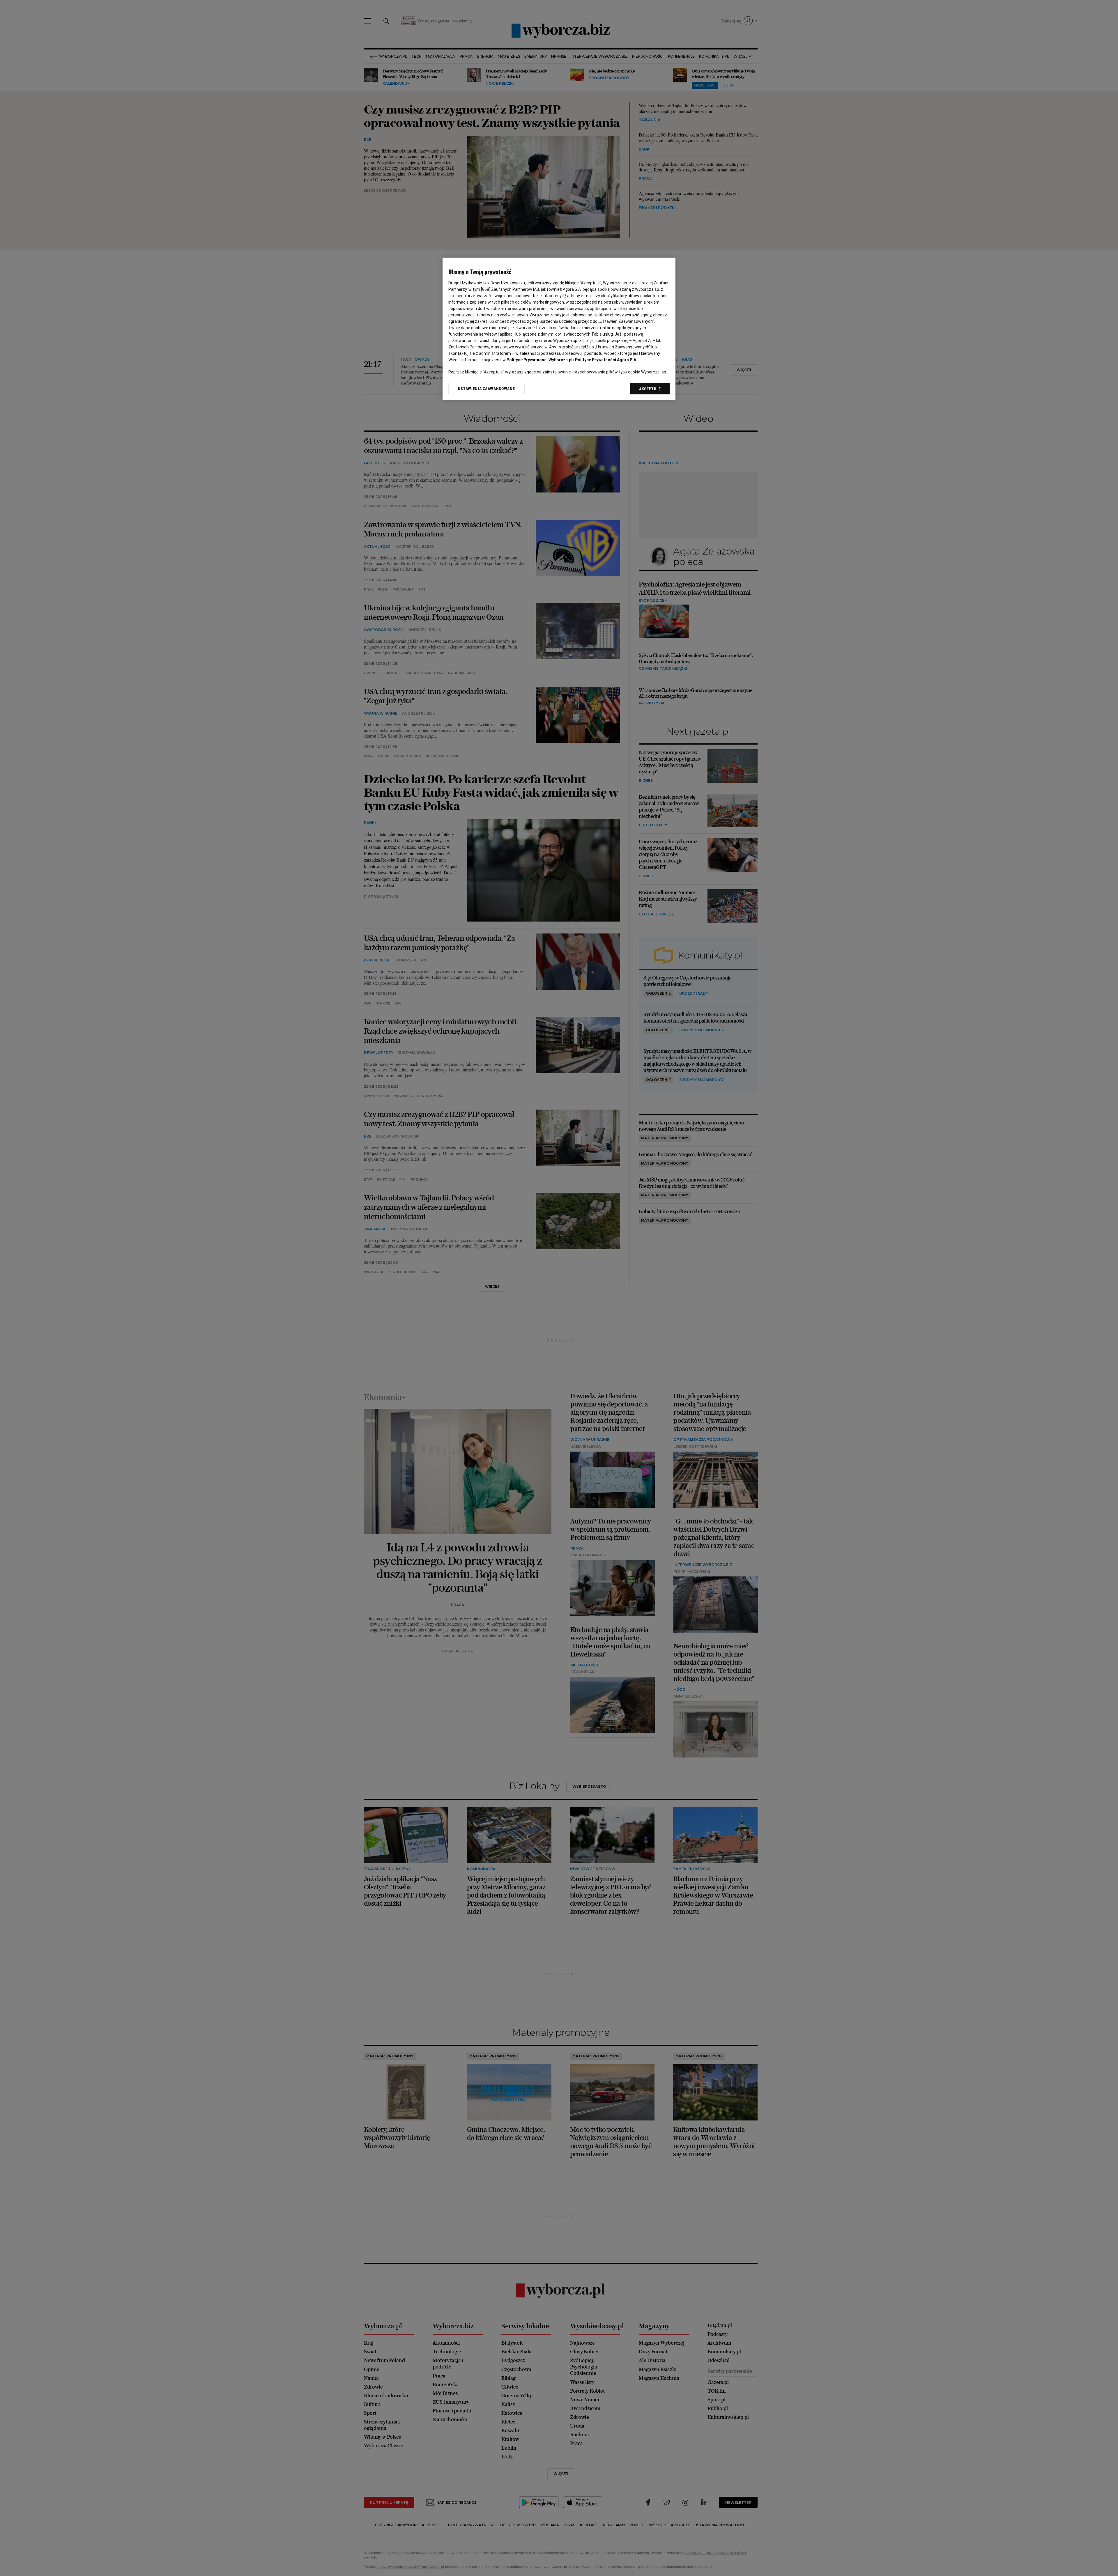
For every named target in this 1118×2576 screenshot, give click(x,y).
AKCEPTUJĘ (650, 389)
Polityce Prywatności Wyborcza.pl (539, 360)
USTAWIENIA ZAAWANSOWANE (486, 389)
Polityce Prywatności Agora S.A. (606, 360)
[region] (559, 329)
